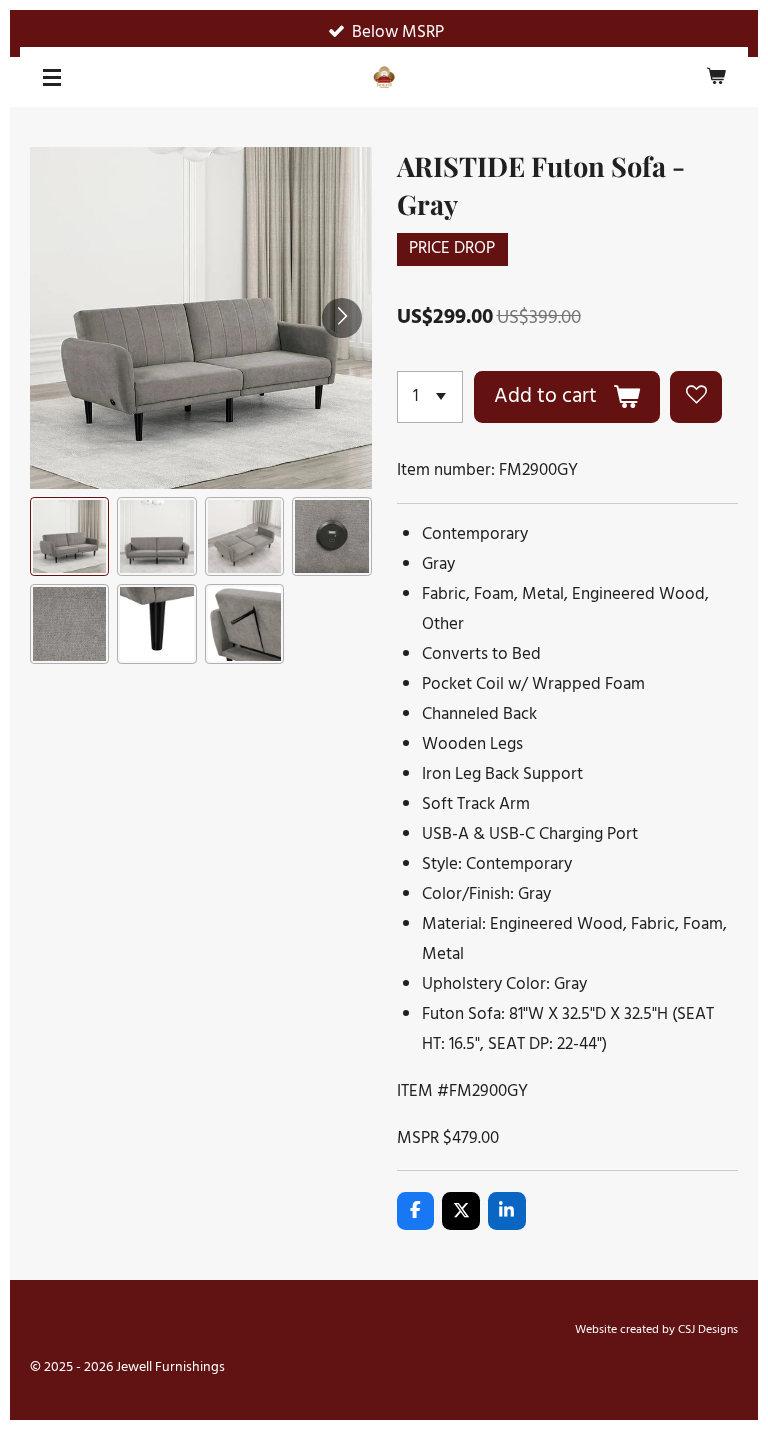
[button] (69, 536)
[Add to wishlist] (696, 397)
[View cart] (716, 77)
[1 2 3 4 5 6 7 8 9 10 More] (430, 397)
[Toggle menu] (52, 77)
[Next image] (342, 318)
